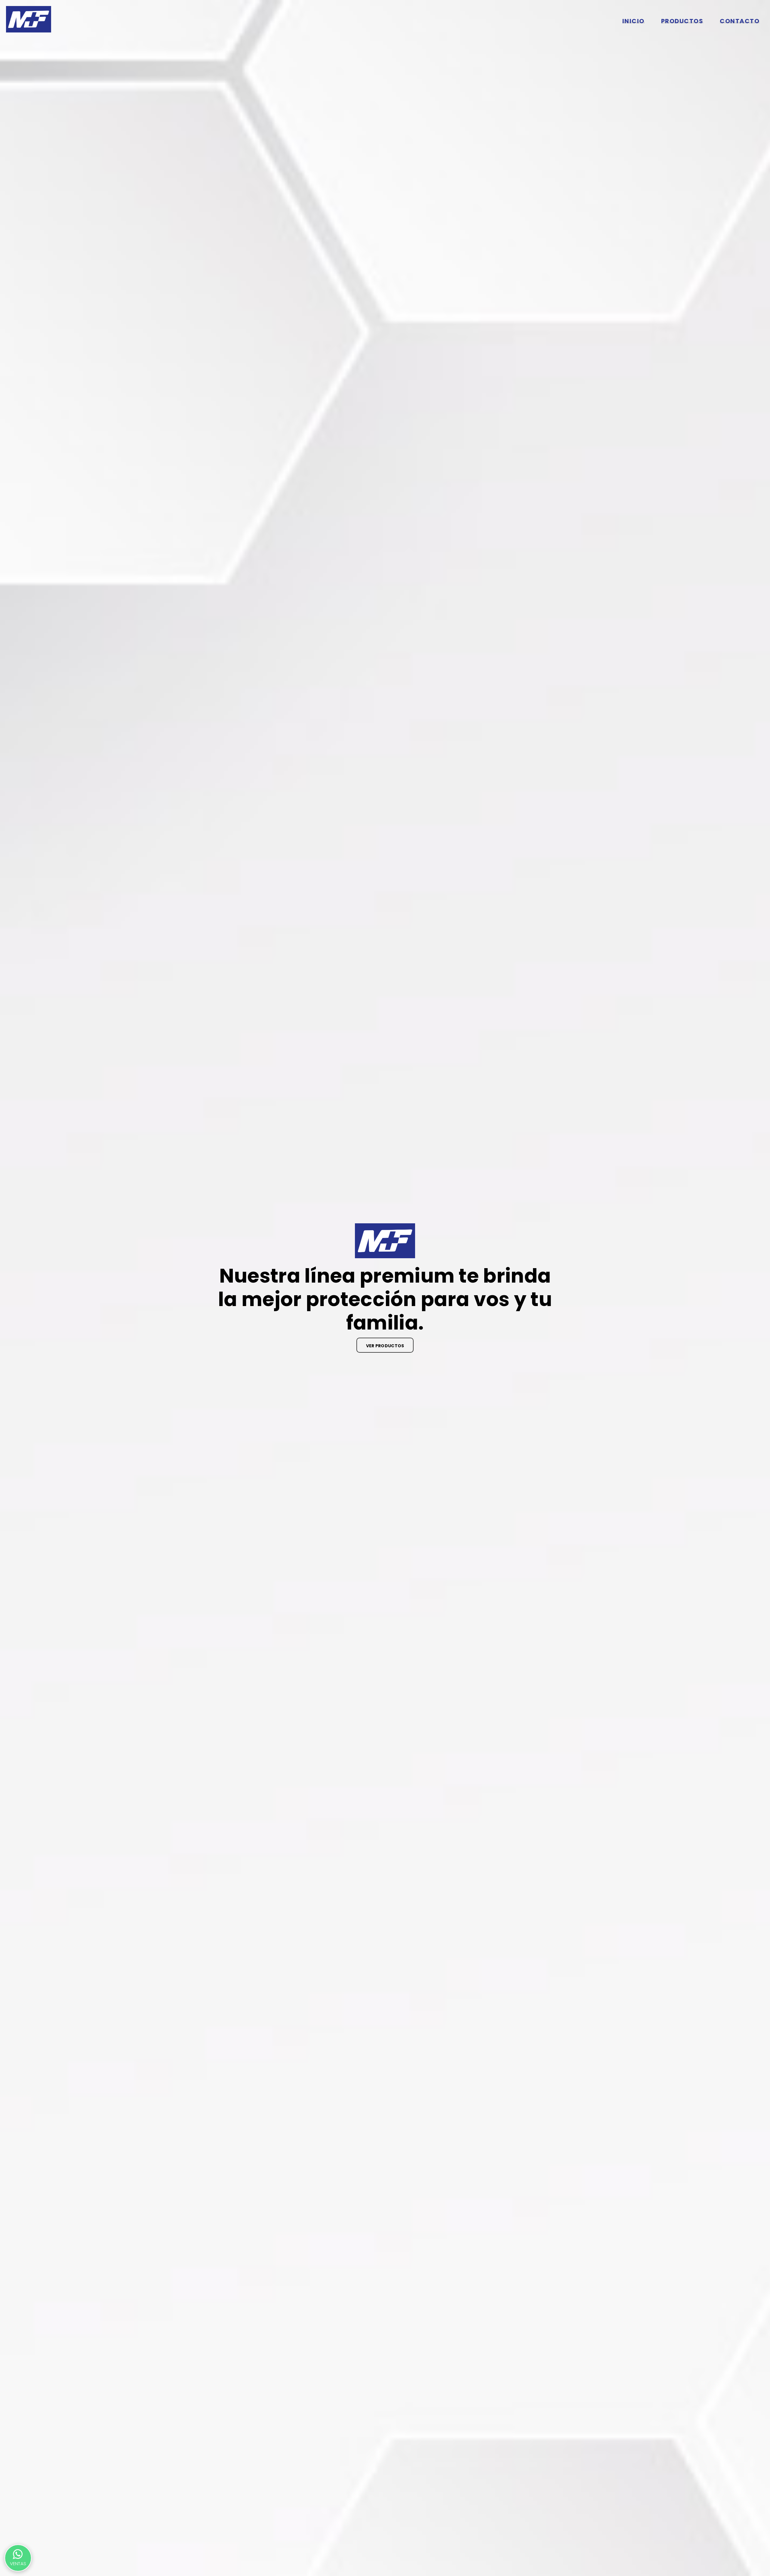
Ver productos (385, 1346)
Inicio (633, 21)
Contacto (740, 21)
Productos (682, 21)
